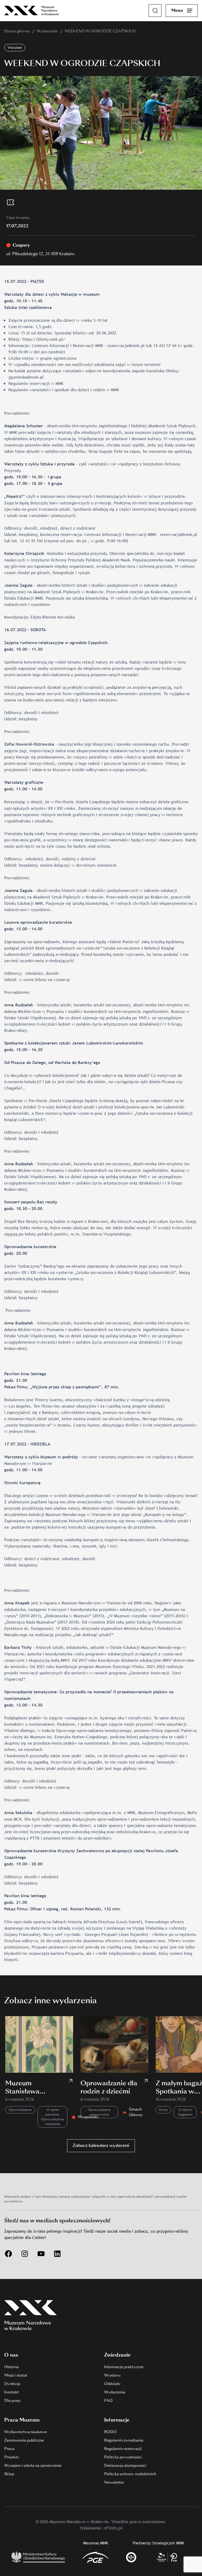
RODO (110, 2432)
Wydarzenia (115, 2392)
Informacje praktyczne (124, 2367)
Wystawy (113, 2375)
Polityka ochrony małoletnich (130, 2474)
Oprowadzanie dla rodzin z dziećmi (109, 2087)
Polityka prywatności (123, 2457)
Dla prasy (13, 2401)
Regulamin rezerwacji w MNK (36, 383)
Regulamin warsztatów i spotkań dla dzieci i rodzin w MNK (64, 390)
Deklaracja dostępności (125, 2465)
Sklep (9, 2474)
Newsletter (114, 2482)
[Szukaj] (155, 11)
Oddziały (112, 2384)
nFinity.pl (113, 2528)
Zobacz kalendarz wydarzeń (101, 2145)
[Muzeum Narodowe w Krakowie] (32, 11)
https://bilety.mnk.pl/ (44, 339)
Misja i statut (16, 2375)
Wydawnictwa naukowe (26, 2432)
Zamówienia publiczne (24, 2440)
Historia (11, 2367)
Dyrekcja (12, 2384)
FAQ (108, 2401)
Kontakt (12, 2392)
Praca (9, 2449)
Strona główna (17, 31)
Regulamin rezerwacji (123, 2449)
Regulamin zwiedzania (124, 2440)
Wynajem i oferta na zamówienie (33, 2465)
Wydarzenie (47, 31)
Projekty (12, 2457)
